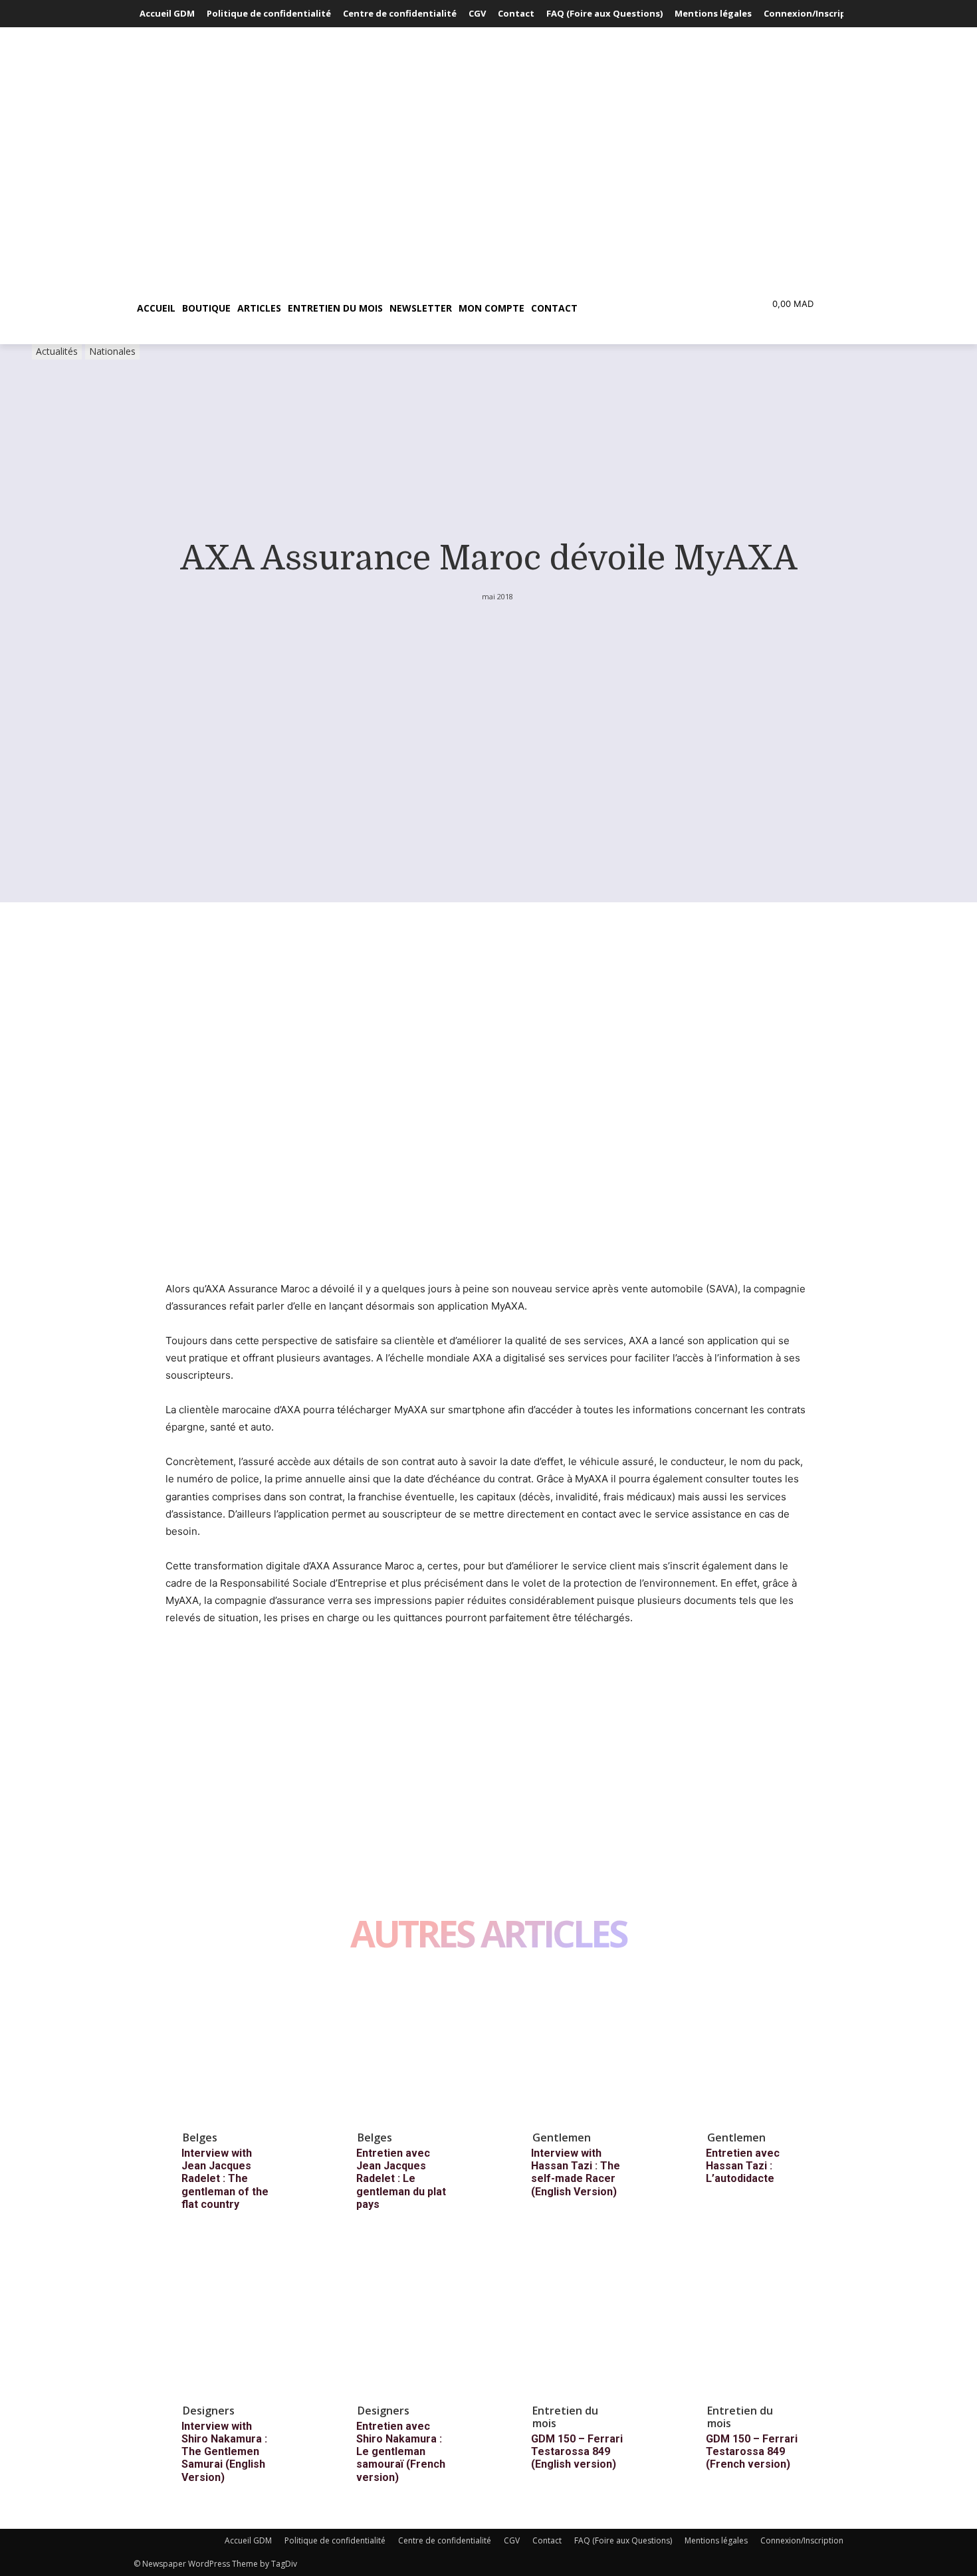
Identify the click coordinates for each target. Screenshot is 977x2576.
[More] (302, 1702)
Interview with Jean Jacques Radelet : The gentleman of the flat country (225, 2179)
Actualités (57, 351)
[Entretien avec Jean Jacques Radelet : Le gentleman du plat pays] (413, 2048)
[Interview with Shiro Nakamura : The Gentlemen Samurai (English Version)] (239, 2321)
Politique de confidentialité (335, 2540)
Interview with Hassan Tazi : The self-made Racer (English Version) (576, 2172)
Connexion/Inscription (802, 2540)
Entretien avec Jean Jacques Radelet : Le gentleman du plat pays (401, 2179)
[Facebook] (179, 1702)
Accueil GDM (248, 2540)
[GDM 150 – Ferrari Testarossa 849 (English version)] (588, 2321)
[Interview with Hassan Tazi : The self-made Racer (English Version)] (588, 2048)
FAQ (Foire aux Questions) (623, 2540)
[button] (644, 308)
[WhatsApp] (271, 1702)
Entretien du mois (565, 2417)
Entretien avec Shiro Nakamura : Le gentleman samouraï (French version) (401, 2452)
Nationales (112, 351)
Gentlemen (562, 2137)
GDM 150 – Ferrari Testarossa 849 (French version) (752, 2451)
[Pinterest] (240, 1702)
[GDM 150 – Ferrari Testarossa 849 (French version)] (763, 2321)
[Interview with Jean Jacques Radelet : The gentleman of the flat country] (239, 2048)
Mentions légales (716, 2540)
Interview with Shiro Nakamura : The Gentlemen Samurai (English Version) (224, 2452)
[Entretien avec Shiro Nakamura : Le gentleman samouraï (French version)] (413, 2321)
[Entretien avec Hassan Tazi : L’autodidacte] (763, 2048)
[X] (209, 1702)
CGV (512, 2540)
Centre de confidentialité (445, 2540)
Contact (547, 2540)
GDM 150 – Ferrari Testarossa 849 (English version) (577, 2451)
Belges (200, 2137)
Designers (209, 2411)
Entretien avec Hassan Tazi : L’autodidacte (743, 2166)
